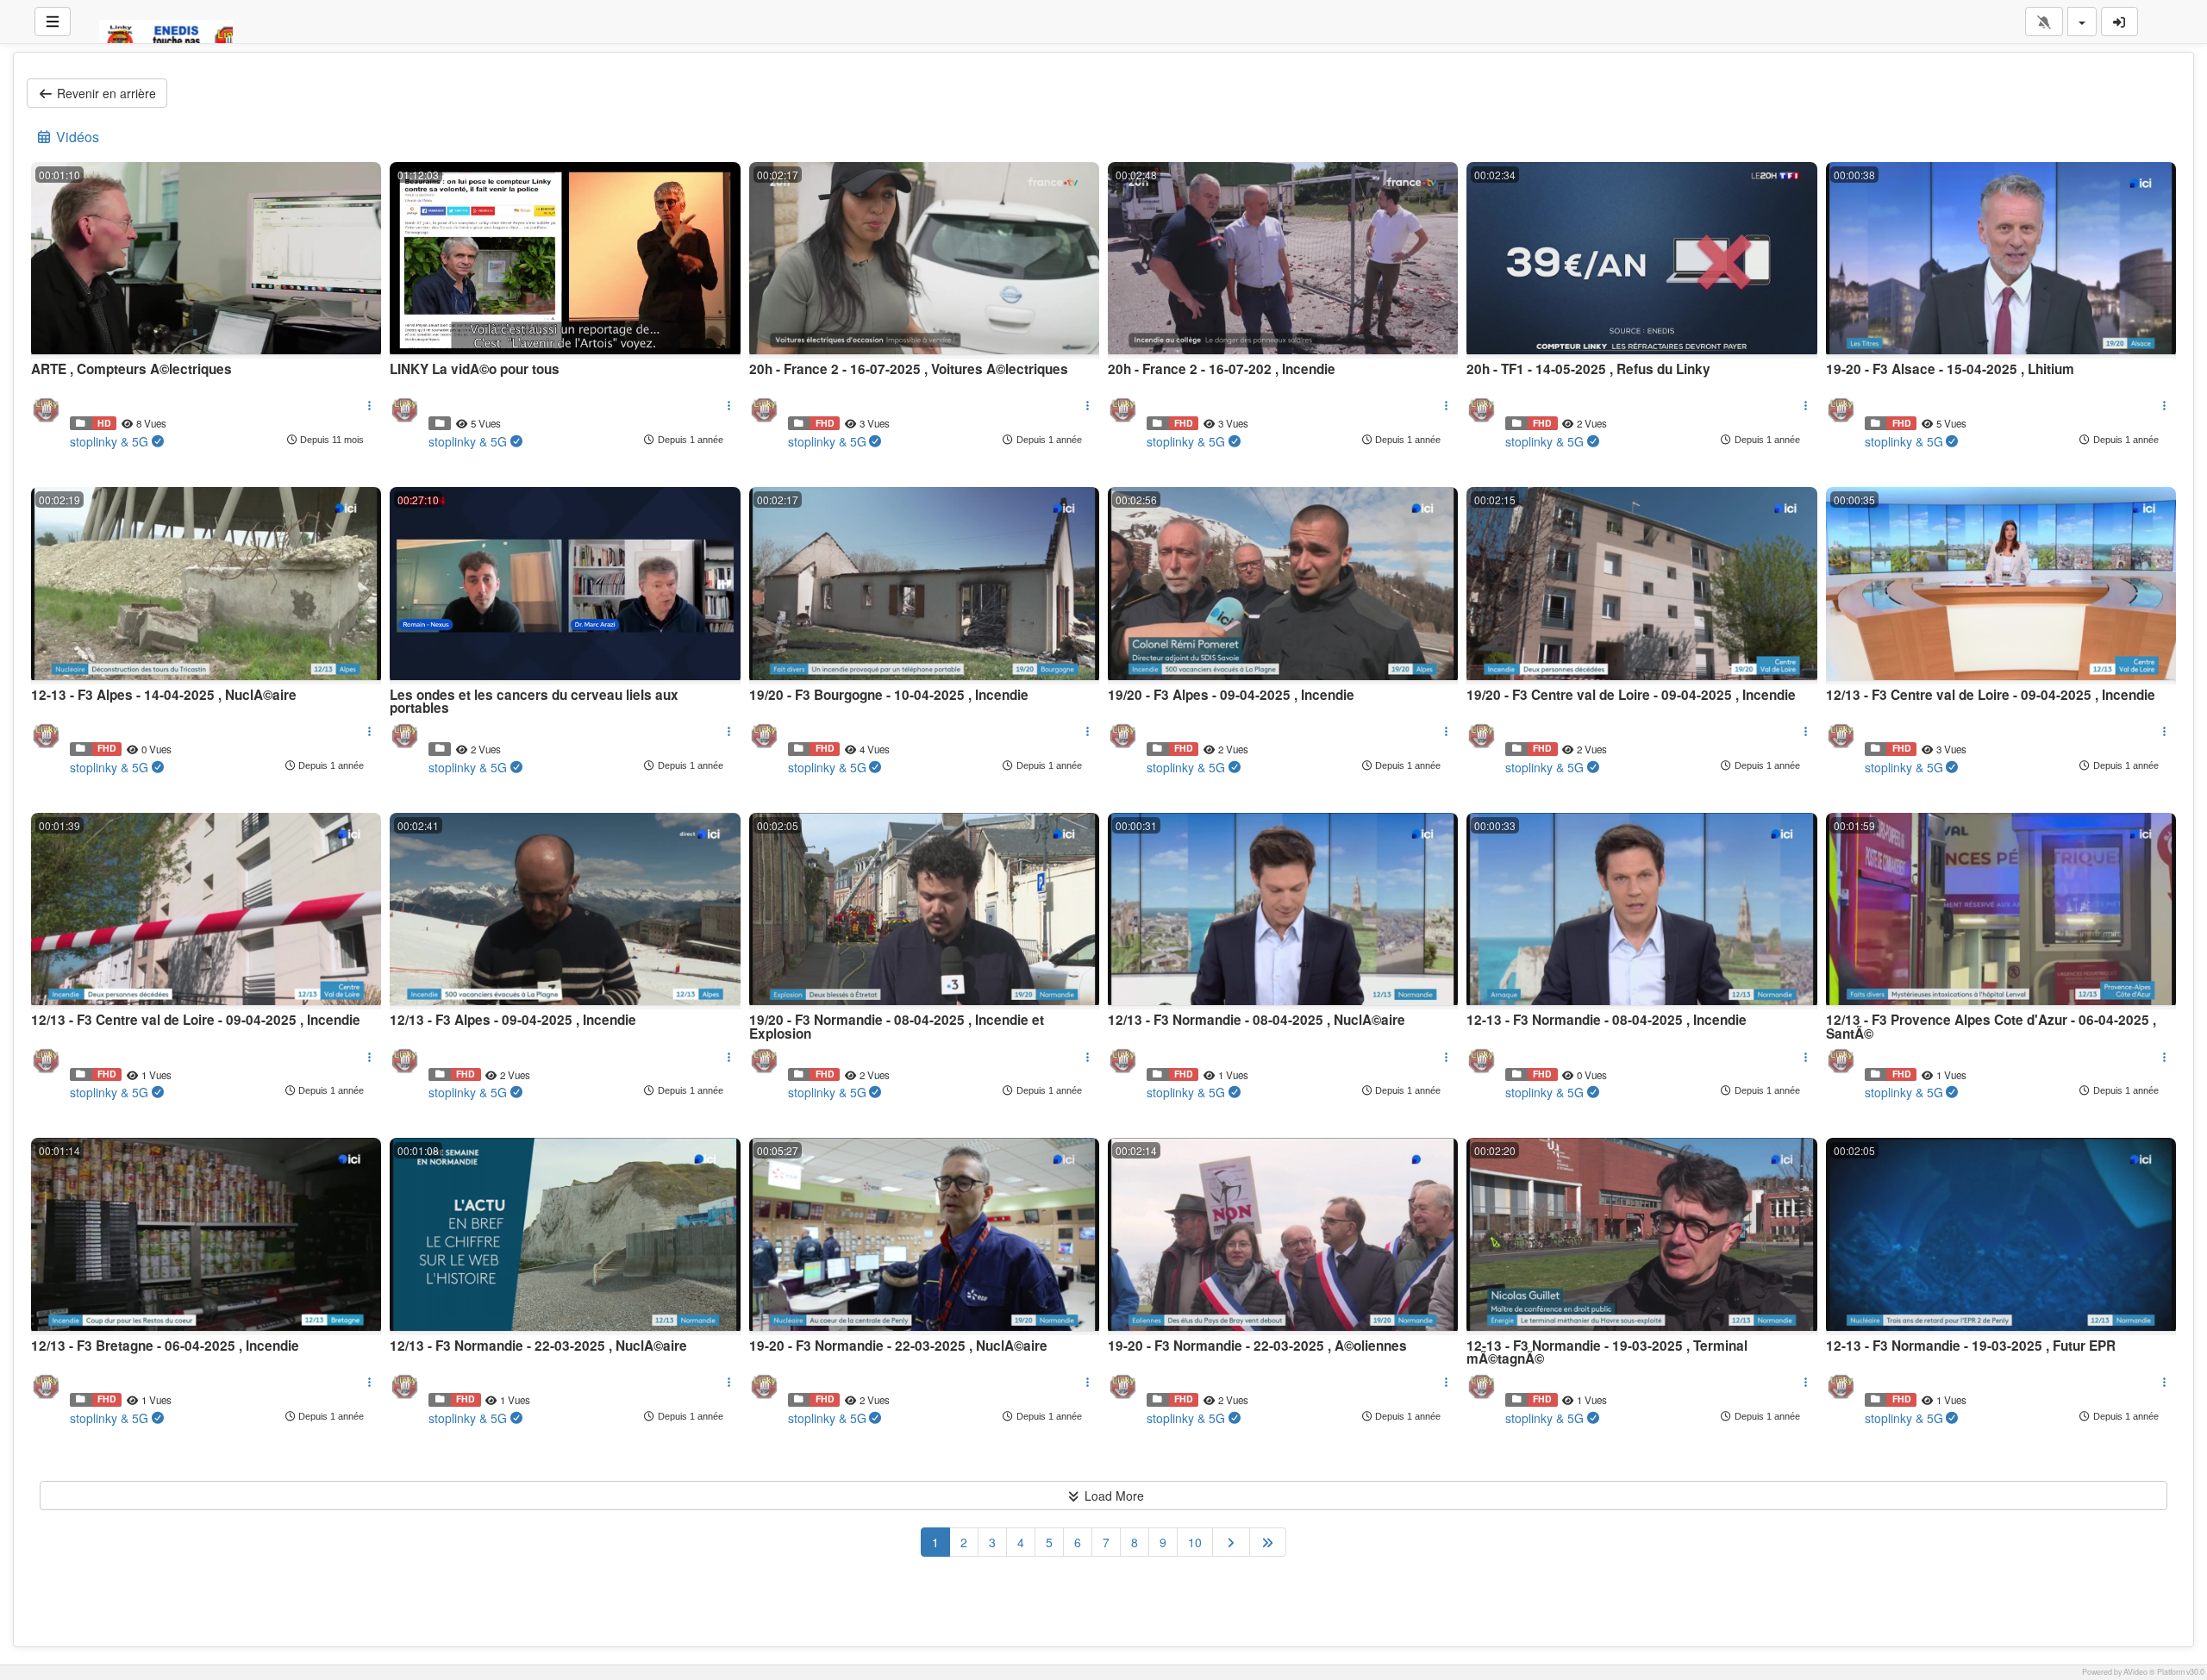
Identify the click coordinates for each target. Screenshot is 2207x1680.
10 (1195, 1542)
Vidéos (76, 137)
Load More (1113, 1496)
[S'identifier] (2120, 22)
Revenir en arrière (105, 93)
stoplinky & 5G (109, 441)
